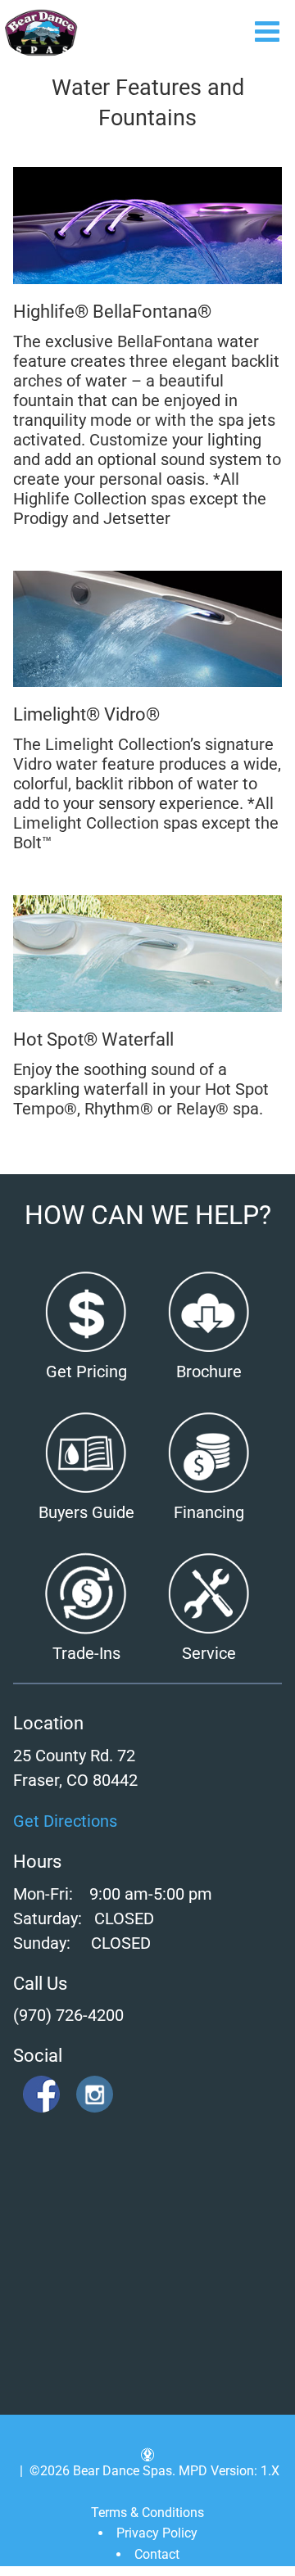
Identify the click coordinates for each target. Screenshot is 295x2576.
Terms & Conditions (147, 2513)
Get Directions (65, 1821)
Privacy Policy (157, 2533)
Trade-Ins (86, 1653)
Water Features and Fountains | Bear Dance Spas (41, 33)
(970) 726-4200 (68, 2015)
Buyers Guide (86, 1512)
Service (209, 1653)
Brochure (209, 1372)
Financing (209, 1512)
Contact (157, 2554)
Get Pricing (86, 1372)
